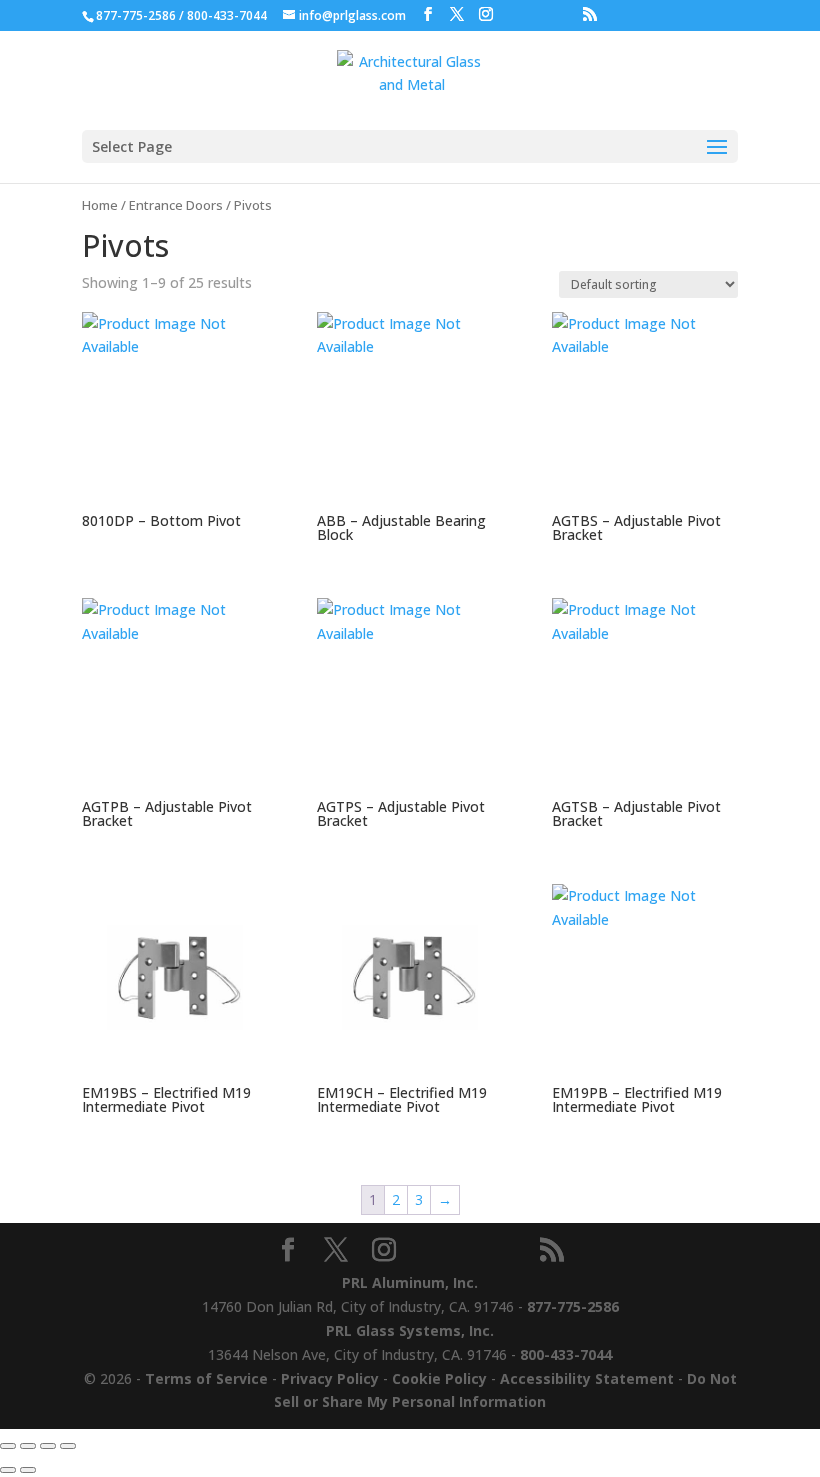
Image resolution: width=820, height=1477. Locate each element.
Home (100, 205)
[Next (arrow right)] (28, 1470)
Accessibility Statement (587, 1378)
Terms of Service (206, 1378)
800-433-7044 (227, 15)
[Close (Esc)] (68, 1446)
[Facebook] (428, 14)
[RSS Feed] (590, 14)
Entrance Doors (176, 205)
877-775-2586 (136, 15)
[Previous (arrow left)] (8, 1470)
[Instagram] (486, 14)
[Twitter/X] (457, 14)
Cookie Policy (439, 1378)
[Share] (48, 1446)
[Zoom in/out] (8, 1446)
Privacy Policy (330, 1378)
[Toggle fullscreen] (28, 1446)
